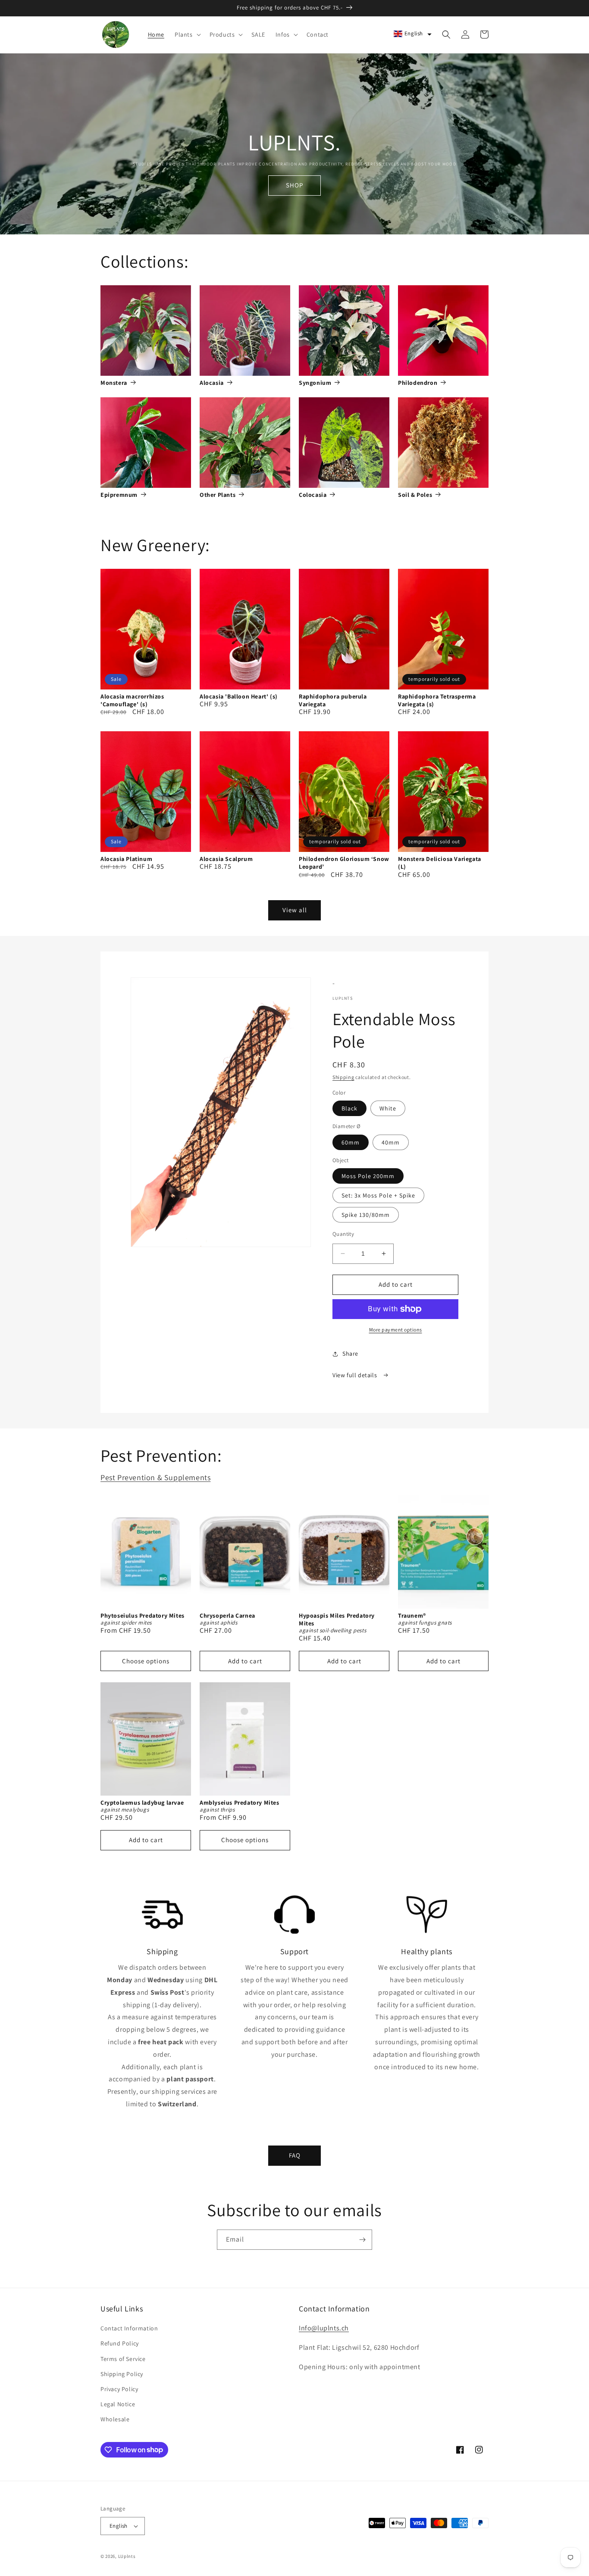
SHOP (294, 185)
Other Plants (218, 495)
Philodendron (418, 383)
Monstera (114, 383)
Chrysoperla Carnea (227, 1615)
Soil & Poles (415, 495)
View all (295, 910)
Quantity (343, 1234)
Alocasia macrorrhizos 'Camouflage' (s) (132, 700)
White (388, 1108)
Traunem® (412, 1615)
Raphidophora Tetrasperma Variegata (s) (437, 700)
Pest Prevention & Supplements (155, 1477)
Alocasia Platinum (126, 859)
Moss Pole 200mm (368, 1176)
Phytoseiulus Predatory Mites (143, 1615)
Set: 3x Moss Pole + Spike (378, 1195)
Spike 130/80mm (366, 1215)
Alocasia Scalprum (226, 859)
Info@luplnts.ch (324, 2328)
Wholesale (115, 2419)
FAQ (295, 2155)
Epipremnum (119, 495)
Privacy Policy (119, 2389)
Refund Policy (120, 2343)
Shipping (343, 1077)
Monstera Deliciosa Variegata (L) (440, 863)
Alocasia (212, 383)
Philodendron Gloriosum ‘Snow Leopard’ (344, 863)
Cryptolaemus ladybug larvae (142, 1803)
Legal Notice (118, 2404)
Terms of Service (123, 2359)
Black (349, 1108)
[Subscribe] (362, 2240)
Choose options (146, 1661)
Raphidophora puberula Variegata (333, 700)
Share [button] (350, 1353)
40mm (391, 1142)
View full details (356, 1375)
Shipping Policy (122, 2374)
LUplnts (127, 2556)
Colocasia (313, 495)
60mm (351, 1142)
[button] (187, 34)
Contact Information (129, 2328)
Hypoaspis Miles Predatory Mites (337, 1619)
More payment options (396, 1330)
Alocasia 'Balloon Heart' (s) (239, 696)
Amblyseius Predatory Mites (240, 1803)
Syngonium (315, 383)
